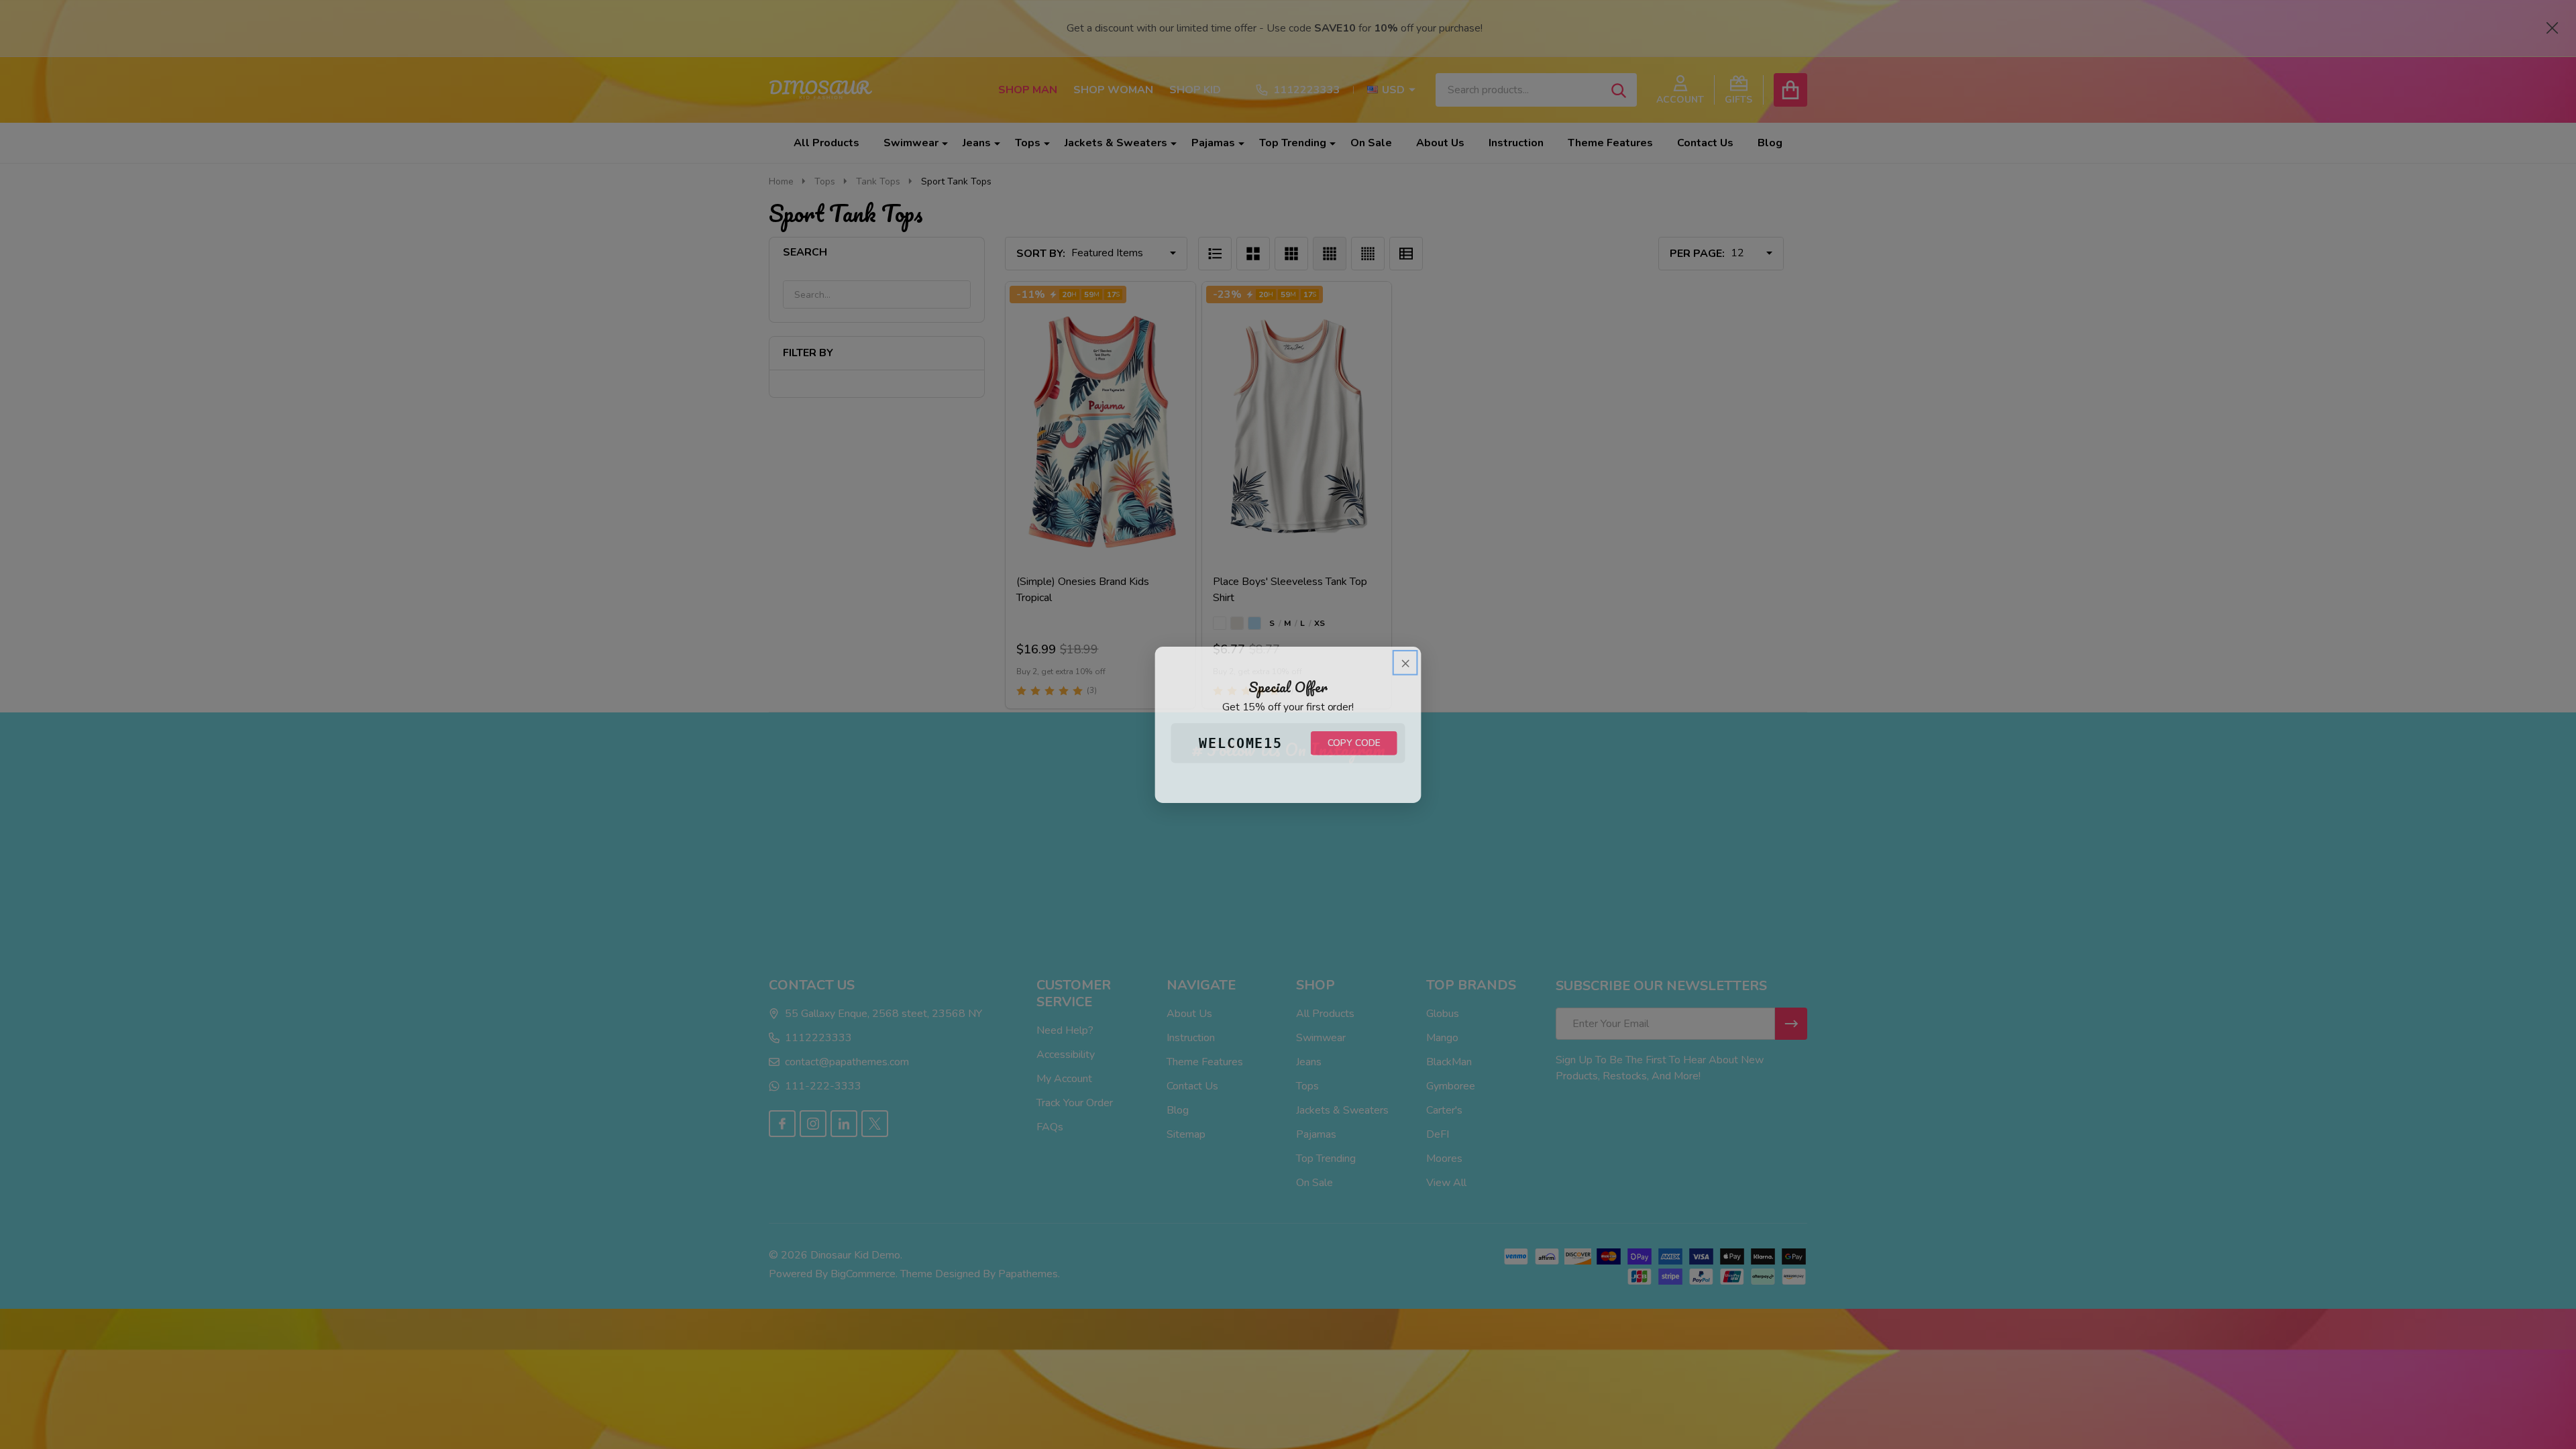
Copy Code (1354, 743)
